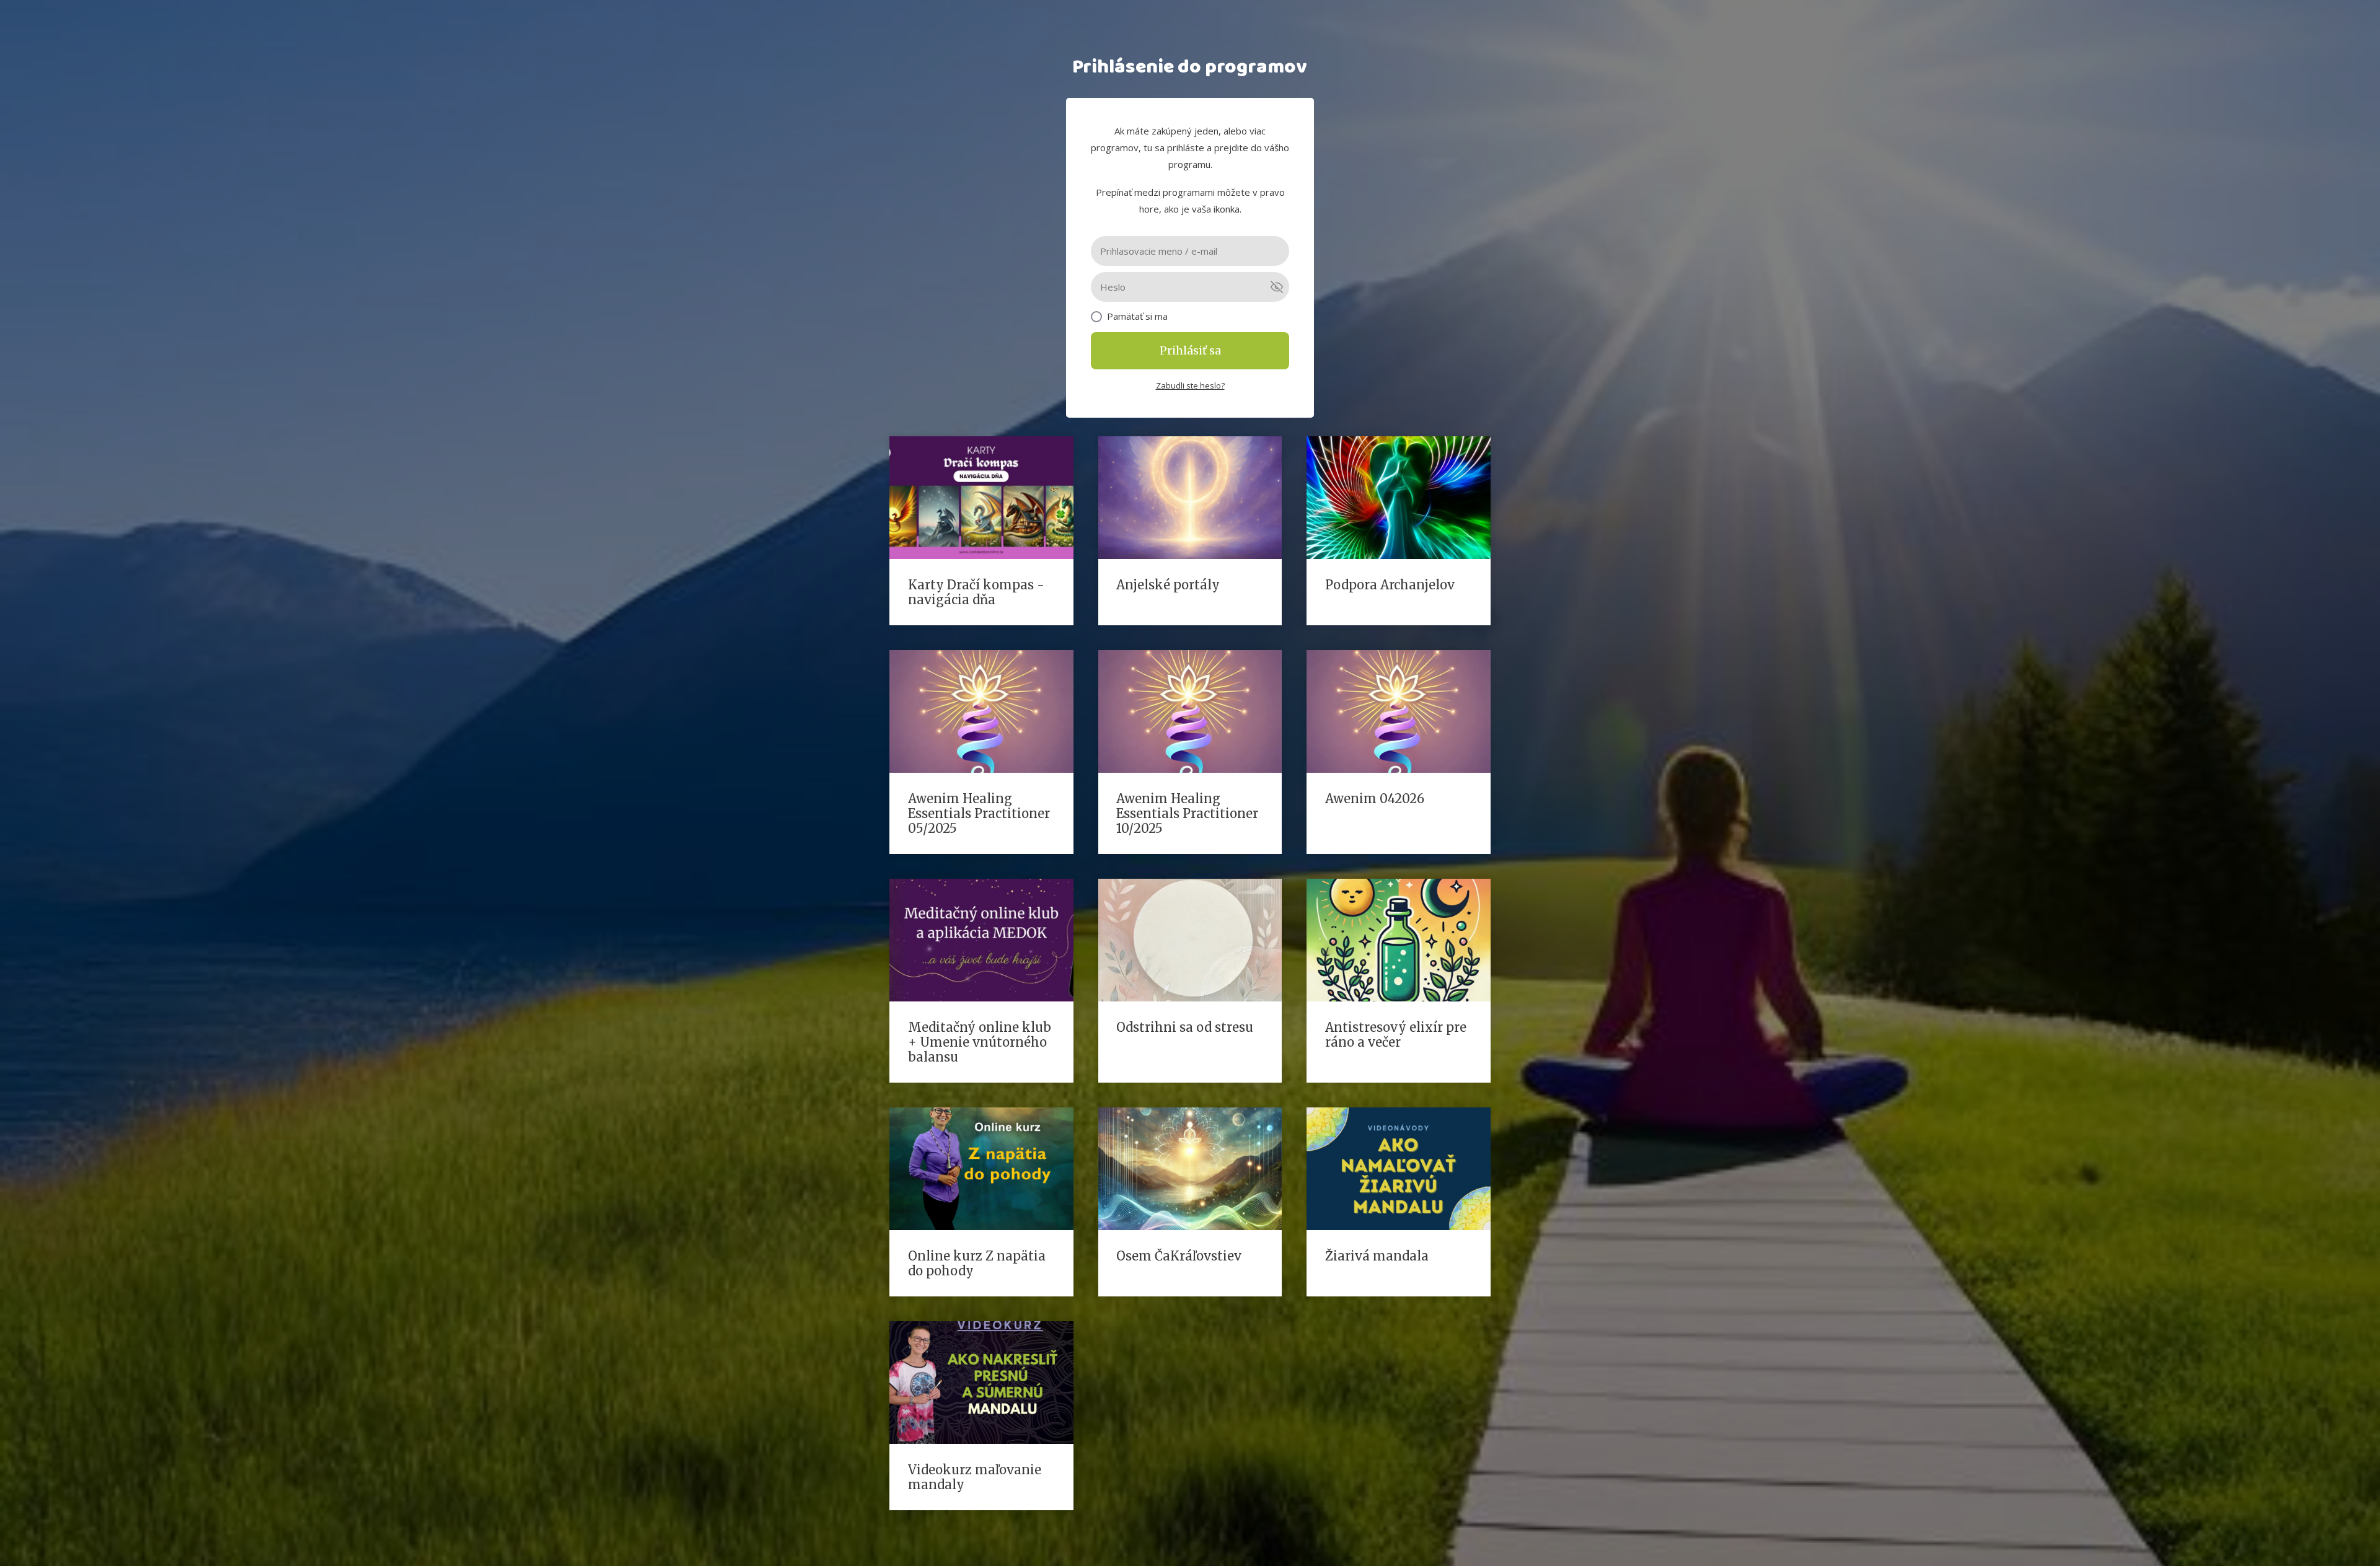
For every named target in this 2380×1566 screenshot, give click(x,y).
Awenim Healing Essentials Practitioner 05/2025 (979, 813)
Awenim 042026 (1375, 798)
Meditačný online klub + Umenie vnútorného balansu (980, 1042)
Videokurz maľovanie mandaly (975, 1477)
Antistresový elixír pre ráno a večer (1396, 1035)
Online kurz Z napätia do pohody (977, 1263)
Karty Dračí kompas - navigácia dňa (976, 592)
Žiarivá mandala (1377, 1256)
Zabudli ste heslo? (1190, 385)
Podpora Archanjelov (1390, 585)
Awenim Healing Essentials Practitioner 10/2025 (1187, 813)
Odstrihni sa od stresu (1185, 1027)
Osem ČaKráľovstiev (1179, 1256)
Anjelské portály (1168, 585)
